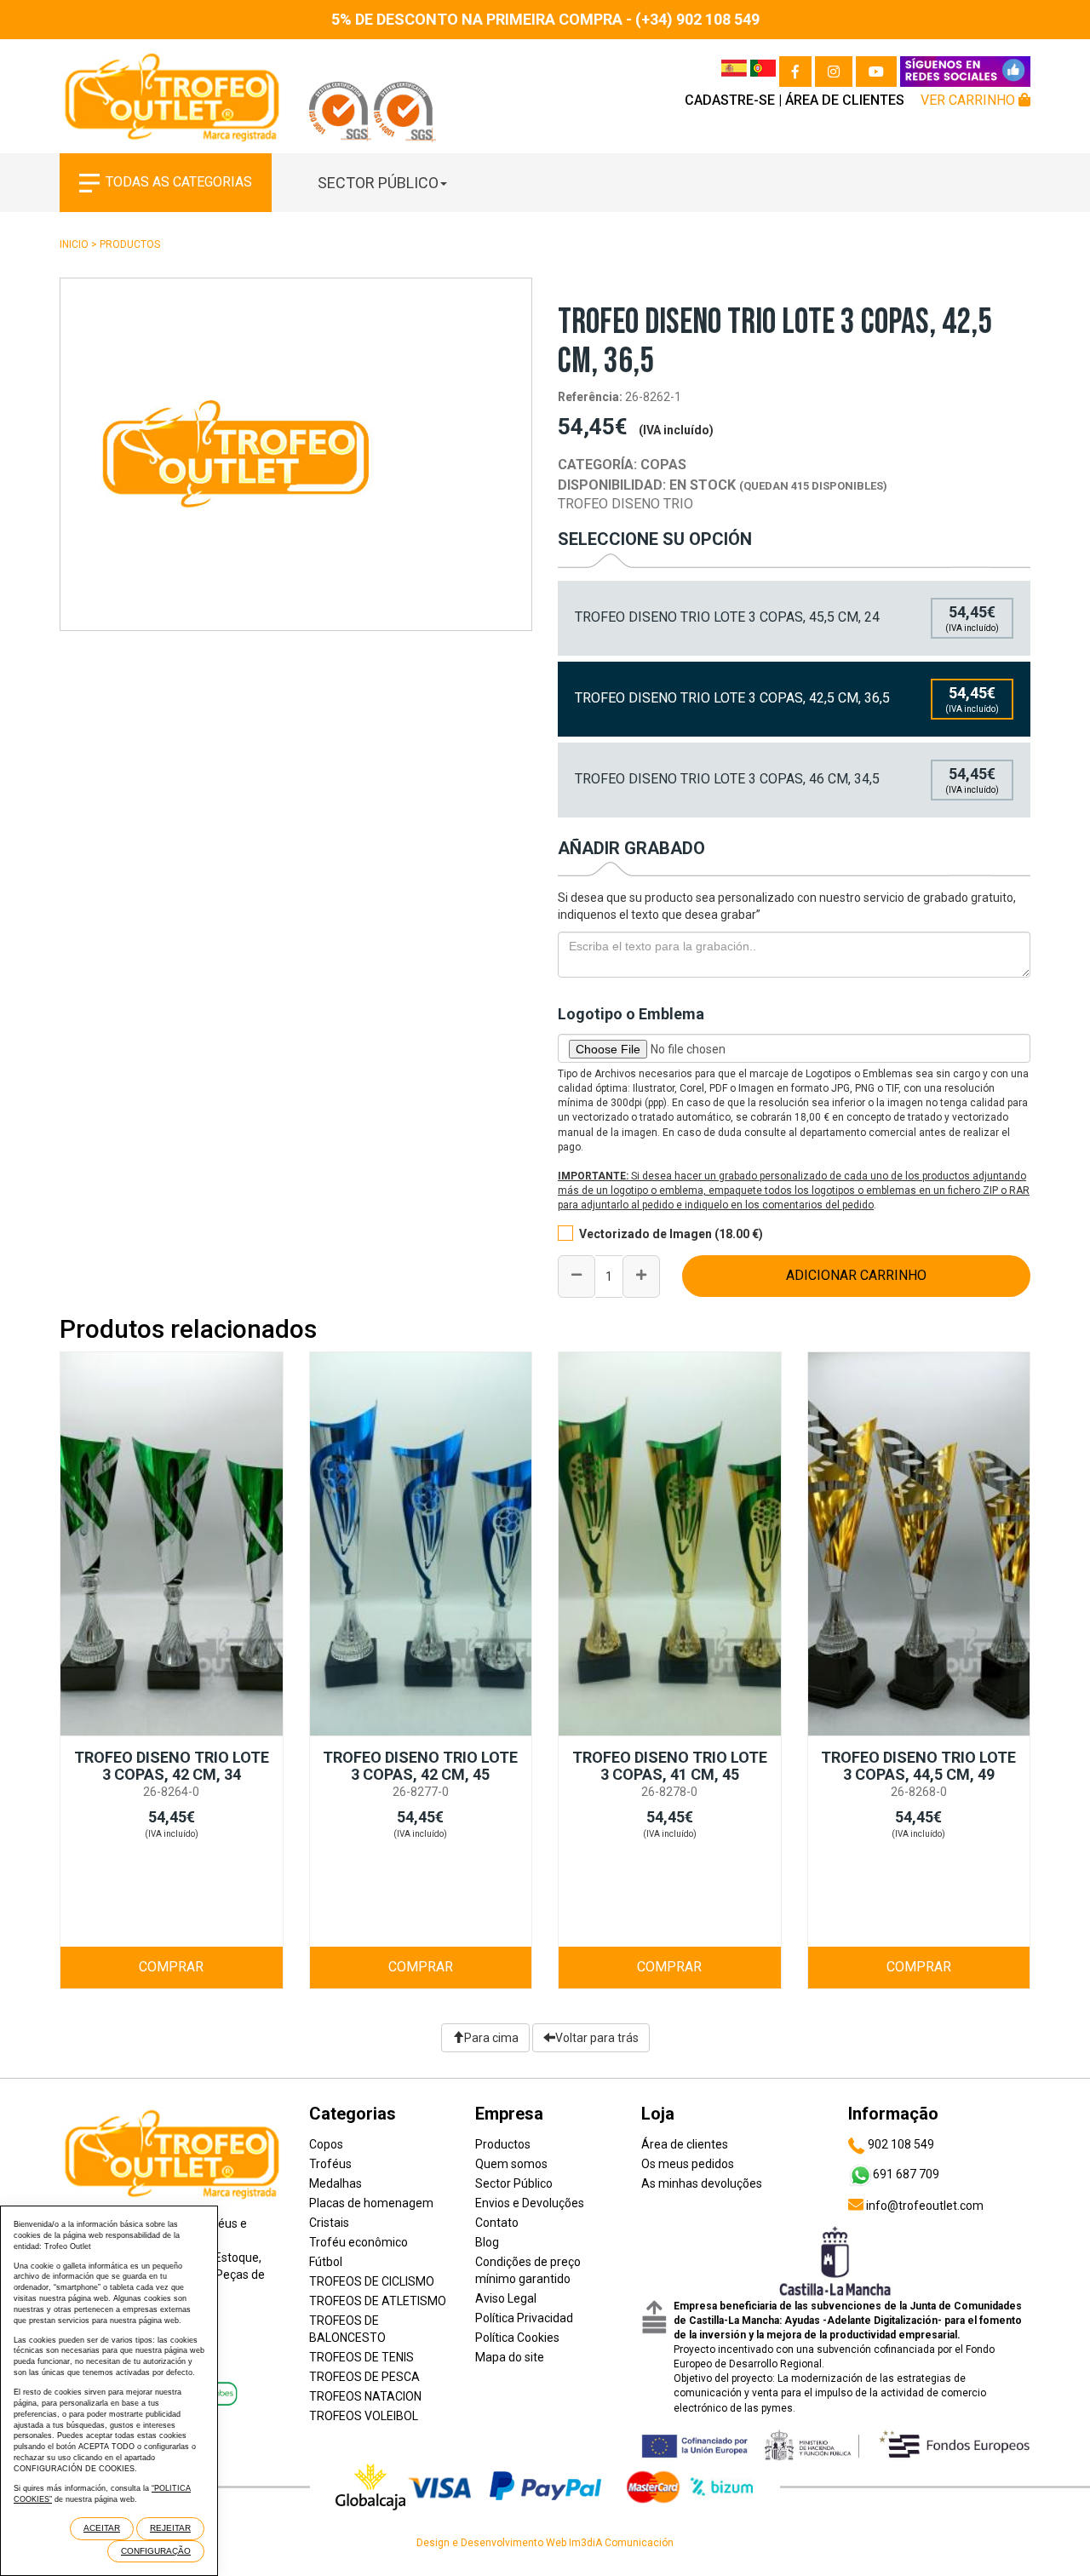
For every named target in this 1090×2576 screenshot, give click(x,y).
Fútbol (326, 2262)
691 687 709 (906, 2174)
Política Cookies (517, 2338)
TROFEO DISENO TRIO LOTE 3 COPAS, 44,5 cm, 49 (918, 1766)
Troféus (330, 2164)
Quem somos (511, 2164)
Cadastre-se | (733, 100)
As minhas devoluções (702, 2183)
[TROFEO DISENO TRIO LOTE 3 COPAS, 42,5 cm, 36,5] (296, 454)
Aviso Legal (506, 2298)
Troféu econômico (359, 2242)
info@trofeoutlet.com (924, 2206)
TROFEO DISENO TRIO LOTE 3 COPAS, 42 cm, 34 (172, 1766)
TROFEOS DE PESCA (364, 2377)
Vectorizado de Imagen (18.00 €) (671, 1234)
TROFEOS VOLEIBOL (364, 2416)
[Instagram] (834, 72)
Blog (487, 2242)
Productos (130, 244)
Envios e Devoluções (530, 2203)
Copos (326, 2144)
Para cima (491, 2038)
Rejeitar (170, 2528)
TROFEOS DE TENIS (361, 2357)
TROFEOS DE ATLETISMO (378, 2301)
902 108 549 (900, 2144)
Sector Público (378, 183)
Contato (497, 2223)
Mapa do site (510, 2357)
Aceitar (102, 2528)
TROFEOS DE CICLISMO (372, 2281)
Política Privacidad (524, 2318)
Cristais (329, 2223)
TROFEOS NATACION (365, 2396)
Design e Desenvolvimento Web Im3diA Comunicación (545, 2543)
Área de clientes (845, 100)
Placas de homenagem (371, 2203)
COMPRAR (171, 1967)
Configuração (156, 2551)
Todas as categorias (179, 182)
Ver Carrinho (970, 100)
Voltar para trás (597, 2038)
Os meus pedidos (688, 2164)
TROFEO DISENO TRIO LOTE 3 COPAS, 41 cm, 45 (670, 1766)
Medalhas (336, 2183)
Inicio (74, 244)
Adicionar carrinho (856, 1275)
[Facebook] (795, 72)
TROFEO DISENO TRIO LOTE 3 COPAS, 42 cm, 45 (420, 1766)
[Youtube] (876, 72)
